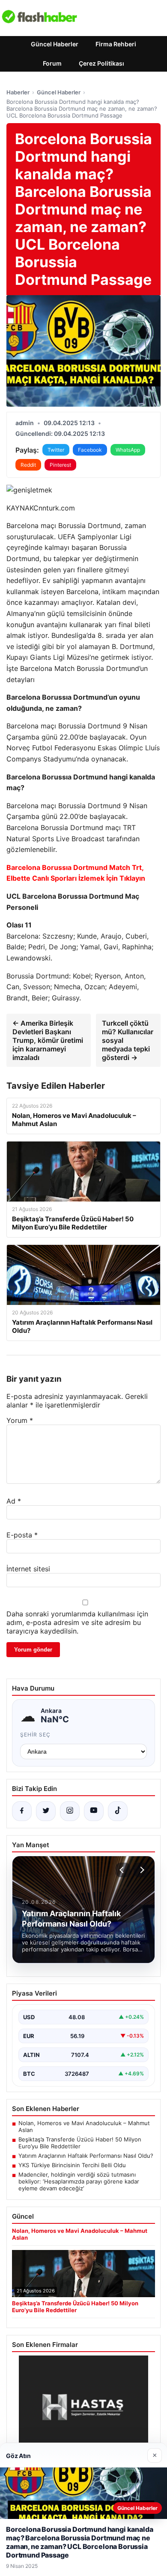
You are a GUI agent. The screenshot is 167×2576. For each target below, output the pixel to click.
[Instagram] (70, 1811)
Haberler (18, 92)
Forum (52, 63)
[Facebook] (22, 1811)
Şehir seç (35, 1735)
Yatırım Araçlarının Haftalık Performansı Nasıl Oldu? (86, 2156)
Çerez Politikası (101, 63)
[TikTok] (118, 1811)
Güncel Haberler (55, 44)
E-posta (22, 1535)
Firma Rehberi (116, 44)
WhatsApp (128, 450)
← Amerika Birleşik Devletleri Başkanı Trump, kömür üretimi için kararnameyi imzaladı (48, 1040)
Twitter (56, 450)
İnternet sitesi (28, 1569)
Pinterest (60, 465)
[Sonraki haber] (141, 1870)
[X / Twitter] (46, 1811)
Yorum (20, 1420)
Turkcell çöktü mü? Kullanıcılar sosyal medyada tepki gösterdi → (128, 1040)
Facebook (90, 450)
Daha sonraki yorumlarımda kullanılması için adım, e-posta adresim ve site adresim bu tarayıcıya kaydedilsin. (77, 1622)
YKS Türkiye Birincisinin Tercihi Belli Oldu (72, 2165)
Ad (14, 1501)
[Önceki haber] (123, 1870)
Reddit (28, 465)
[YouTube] (94, 1811)
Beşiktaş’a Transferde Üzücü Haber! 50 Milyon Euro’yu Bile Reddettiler (80, 2143)
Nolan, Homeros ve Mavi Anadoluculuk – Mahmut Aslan (84, 2126)
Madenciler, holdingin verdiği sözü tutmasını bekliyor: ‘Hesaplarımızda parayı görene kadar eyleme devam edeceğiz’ (79, 2181)
